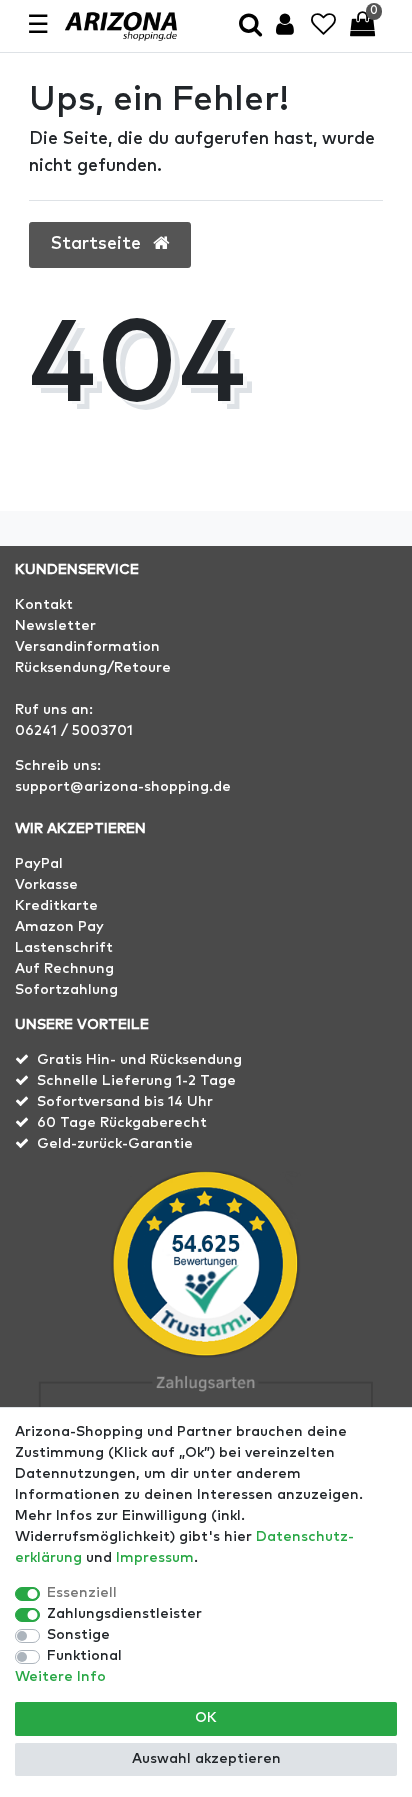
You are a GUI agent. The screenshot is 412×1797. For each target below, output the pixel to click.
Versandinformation (87, 647)
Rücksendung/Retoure (93, 668)
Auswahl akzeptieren (206, 1759)
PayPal (39, 864)
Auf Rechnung (64, 969)
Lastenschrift (64, 948)
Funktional (84, 1656)
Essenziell (82, 1593)
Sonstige (78, 1635)
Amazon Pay (59, 927)
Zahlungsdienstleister (124, 1614)
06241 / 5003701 (74, 731)
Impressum (155, 1558)
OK (206, 1718)
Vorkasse (46, 885)
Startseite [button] (98, 244)
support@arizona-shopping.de (123, 787)
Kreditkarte (56, 906)
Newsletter (55, 626)
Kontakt (44, 605)
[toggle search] (250, 26)
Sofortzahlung (66, 990)
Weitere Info (60, 1677)
